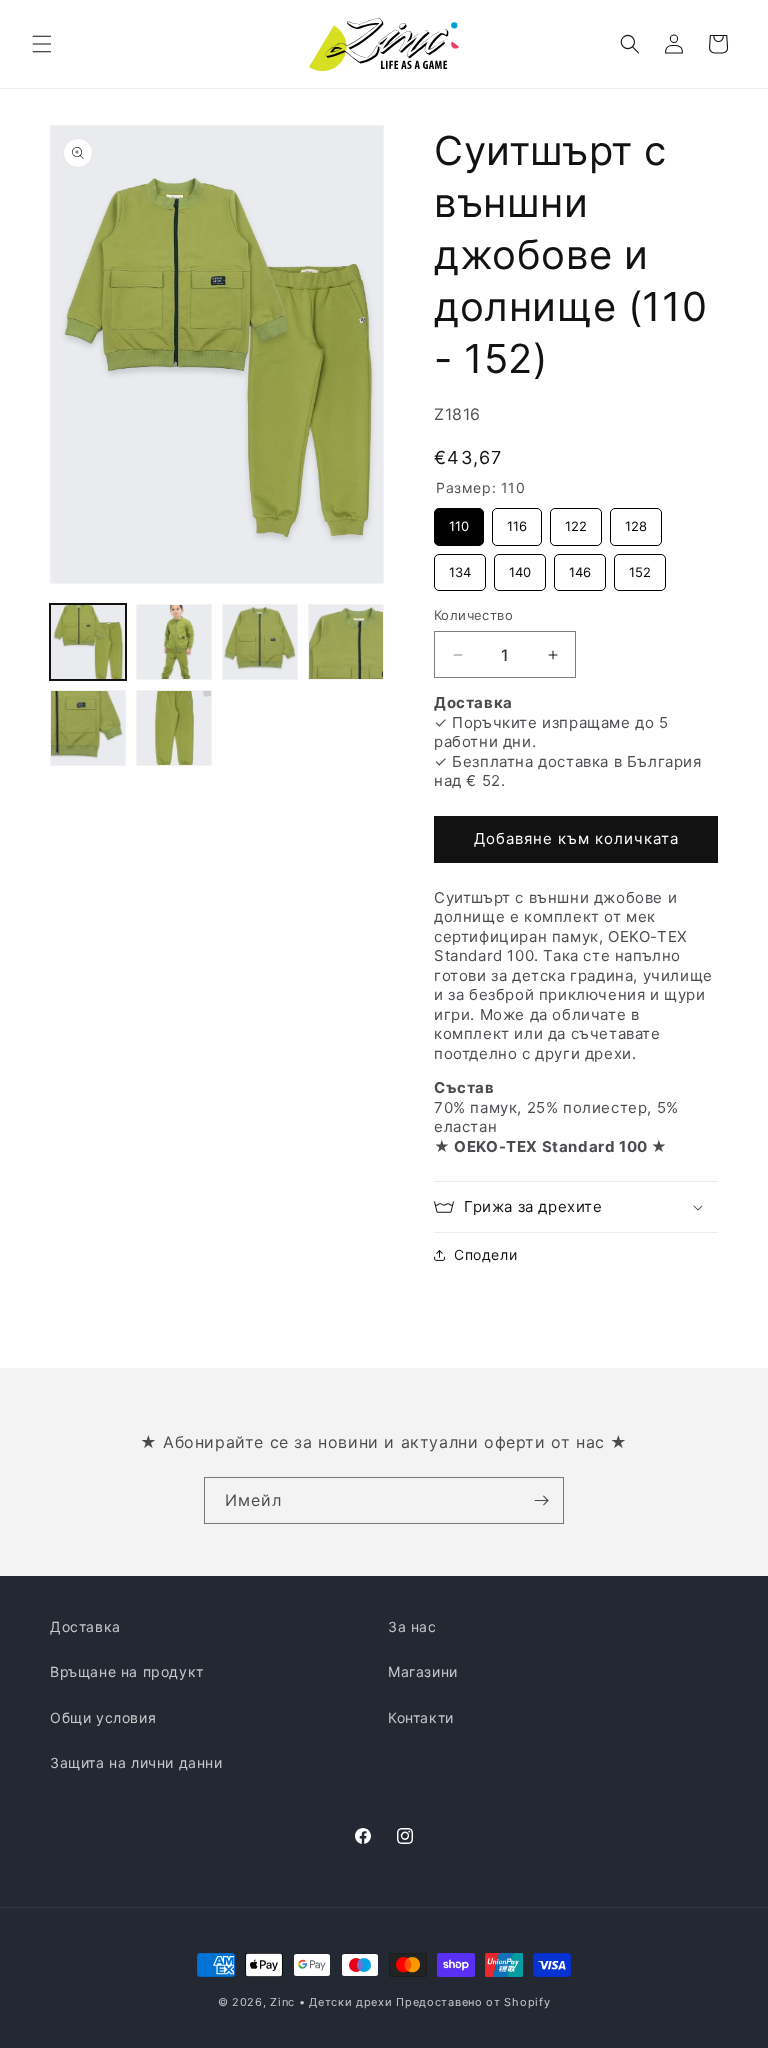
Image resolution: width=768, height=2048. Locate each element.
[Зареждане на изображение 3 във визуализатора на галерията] (260, 642)
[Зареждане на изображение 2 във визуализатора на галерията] (174, 642)
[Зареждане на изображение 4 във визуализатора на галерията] (346, 642)
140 (520, 567)
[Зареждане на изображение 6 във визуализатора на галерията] (174, 728)
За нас (412, 1626)
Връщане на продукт (127, 1671)
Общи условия (103, 1717)
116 (517, 521)
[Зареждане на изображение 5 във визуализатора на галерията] (88, 728)
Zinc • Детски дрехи (331, 2002)
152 (640, 567)
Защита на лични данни (136, 1762)
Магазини (423, 1671)
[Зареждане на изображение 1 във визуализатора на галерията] (88, 642)
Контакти (421, 1717)
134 (460, 567)
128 (636, 521)
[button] (42, 44)
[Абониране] (541, 1500)
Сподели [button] (485, 1254)
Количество (473, 615)
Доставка (85, 1626)
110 (459, 521)
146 (580, 567)
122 (576, 521)
